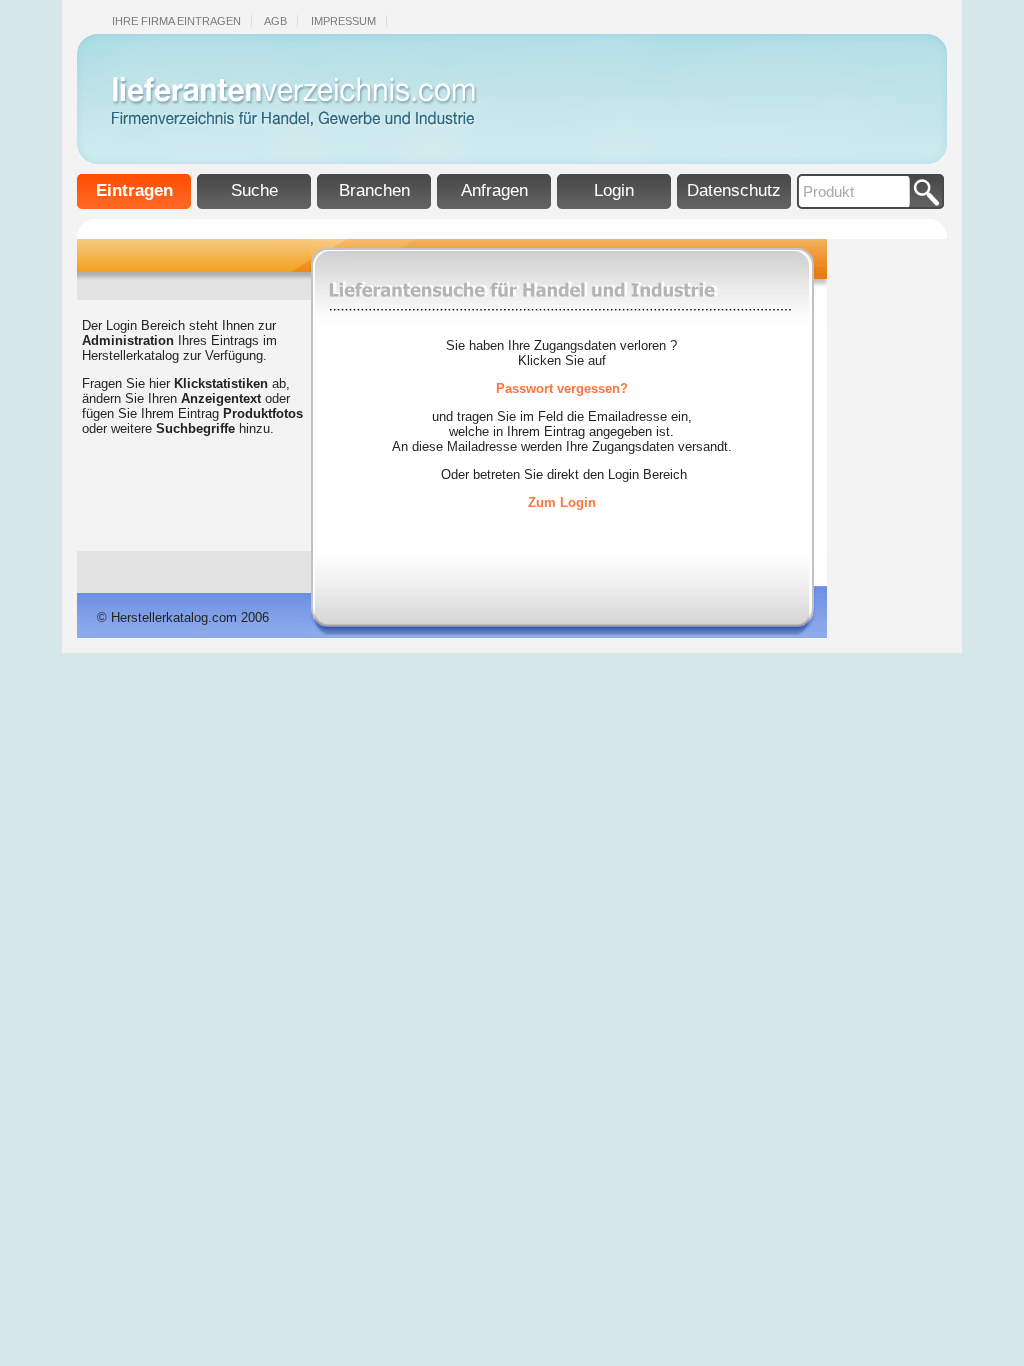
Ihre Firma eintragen (176, 21)
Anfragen (494, 190)
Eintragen (134, 190)
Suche (254, 190)
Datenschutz (734, 190)
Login (614, 190)
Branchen (374, 190)
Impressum (343, 21)
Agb (275, 21)
